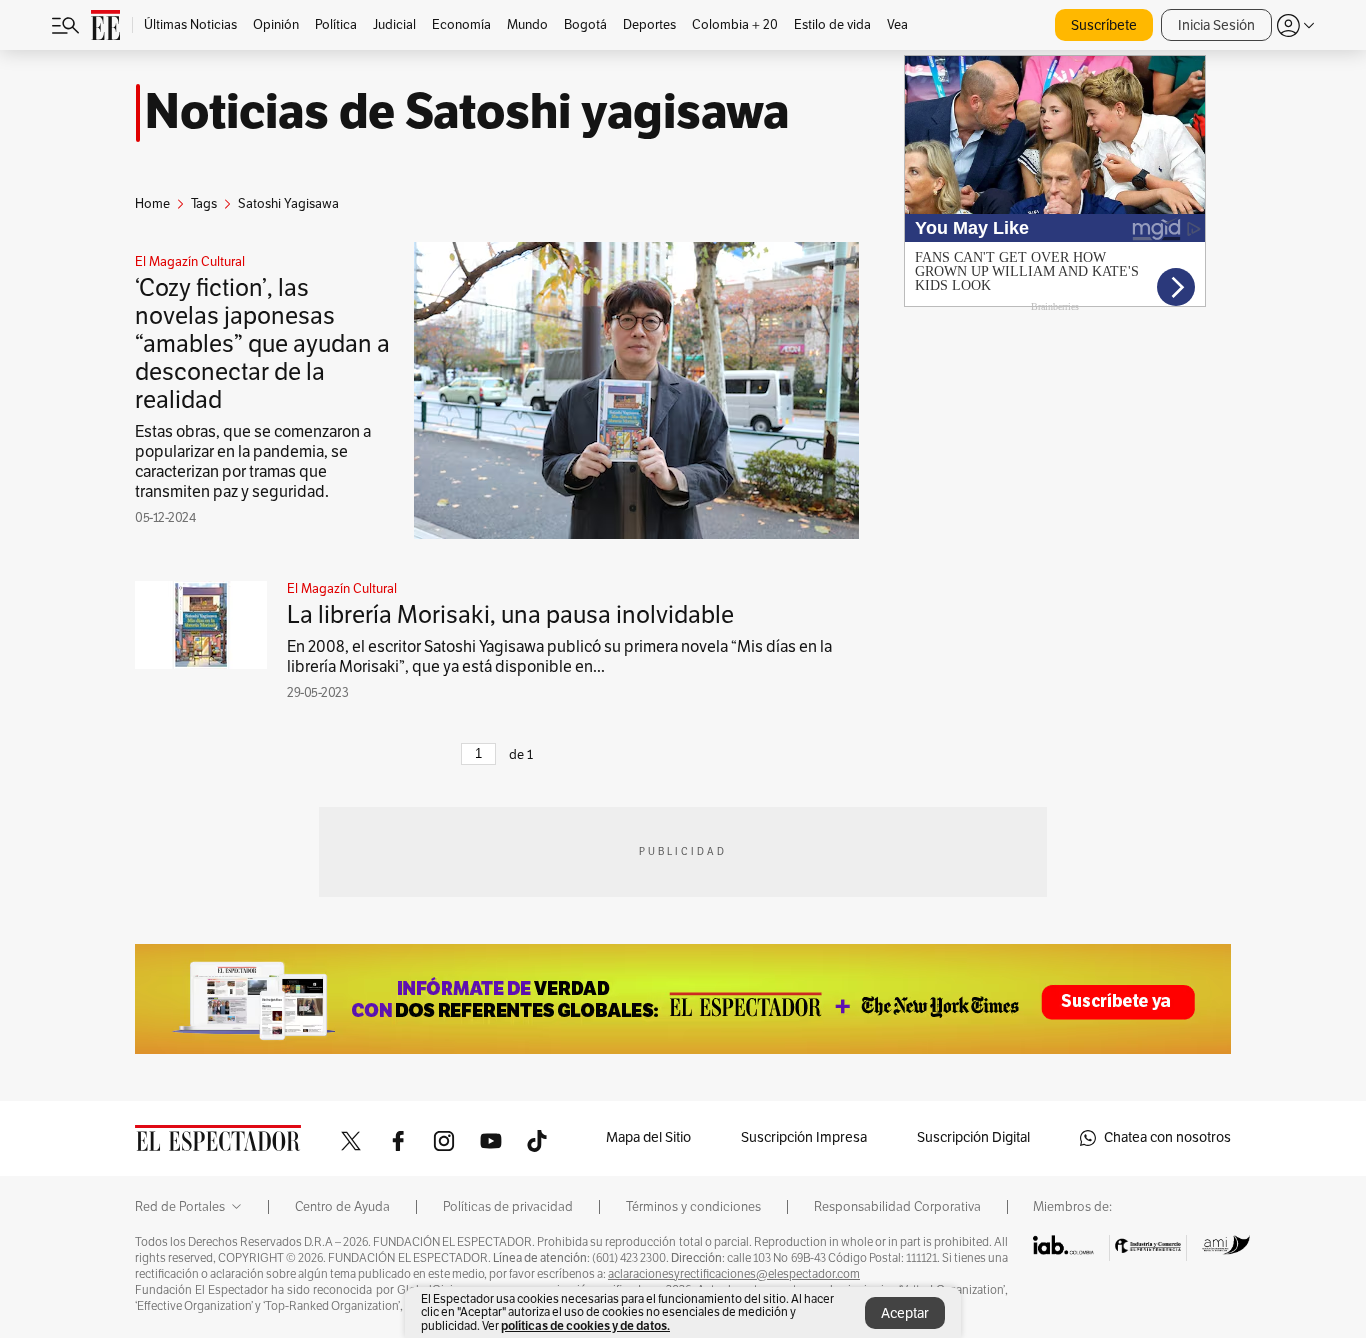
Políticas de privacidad (508, 1207)
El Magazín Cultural (190, 262)
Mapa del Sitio (648, 1137)
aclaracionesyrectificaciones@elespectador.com (734, 1274)
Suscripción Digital (973, 1137)
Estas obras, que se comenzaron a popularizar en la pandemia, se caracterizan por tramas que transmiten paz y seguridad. (253, 462)
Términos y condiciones (693, 1207)
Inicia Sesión (1216, 25)
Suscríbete (1104, 25)
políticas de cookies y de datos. (585, 1325)
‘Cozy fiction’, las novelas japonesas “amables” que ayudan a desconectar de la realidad (262, 344)
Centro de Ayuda (342, 1207)
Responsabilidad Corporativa (897, 1207)
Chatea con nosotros (1167, 1137)
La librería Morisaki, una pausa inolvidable (510, 615)
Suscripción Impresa (804, 1137)
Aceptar (905, 1313)
